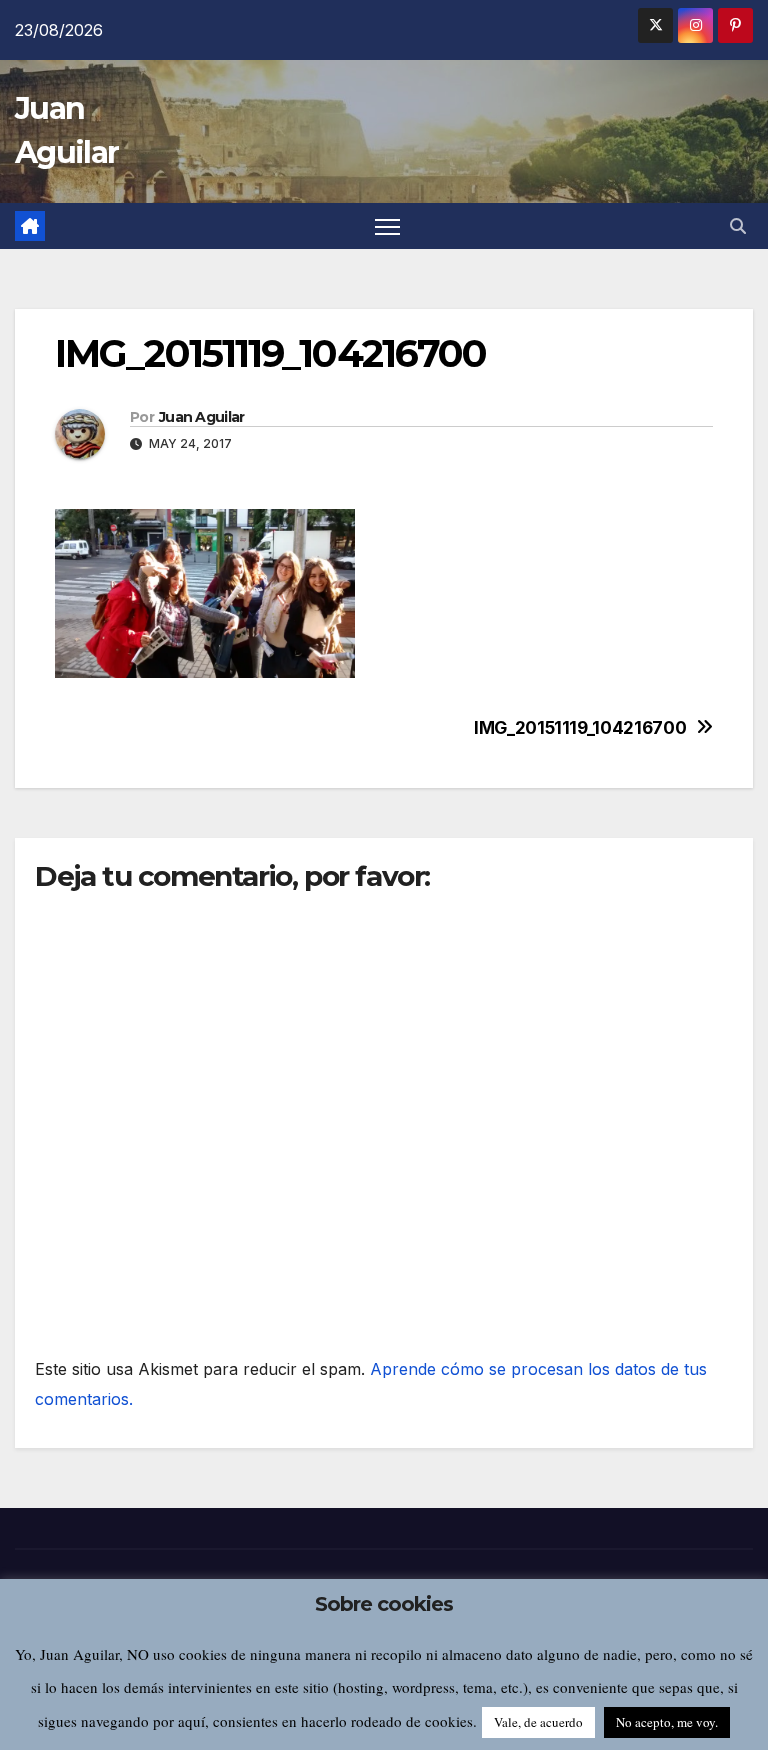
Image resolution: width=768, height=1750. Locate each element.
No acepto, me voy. (667, 1722)
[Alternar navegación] (387, 226)
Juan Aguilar (202, 417)
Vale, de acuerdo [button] (538, 1722)
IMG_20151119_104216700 (580, 728)
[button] (738, 226)
